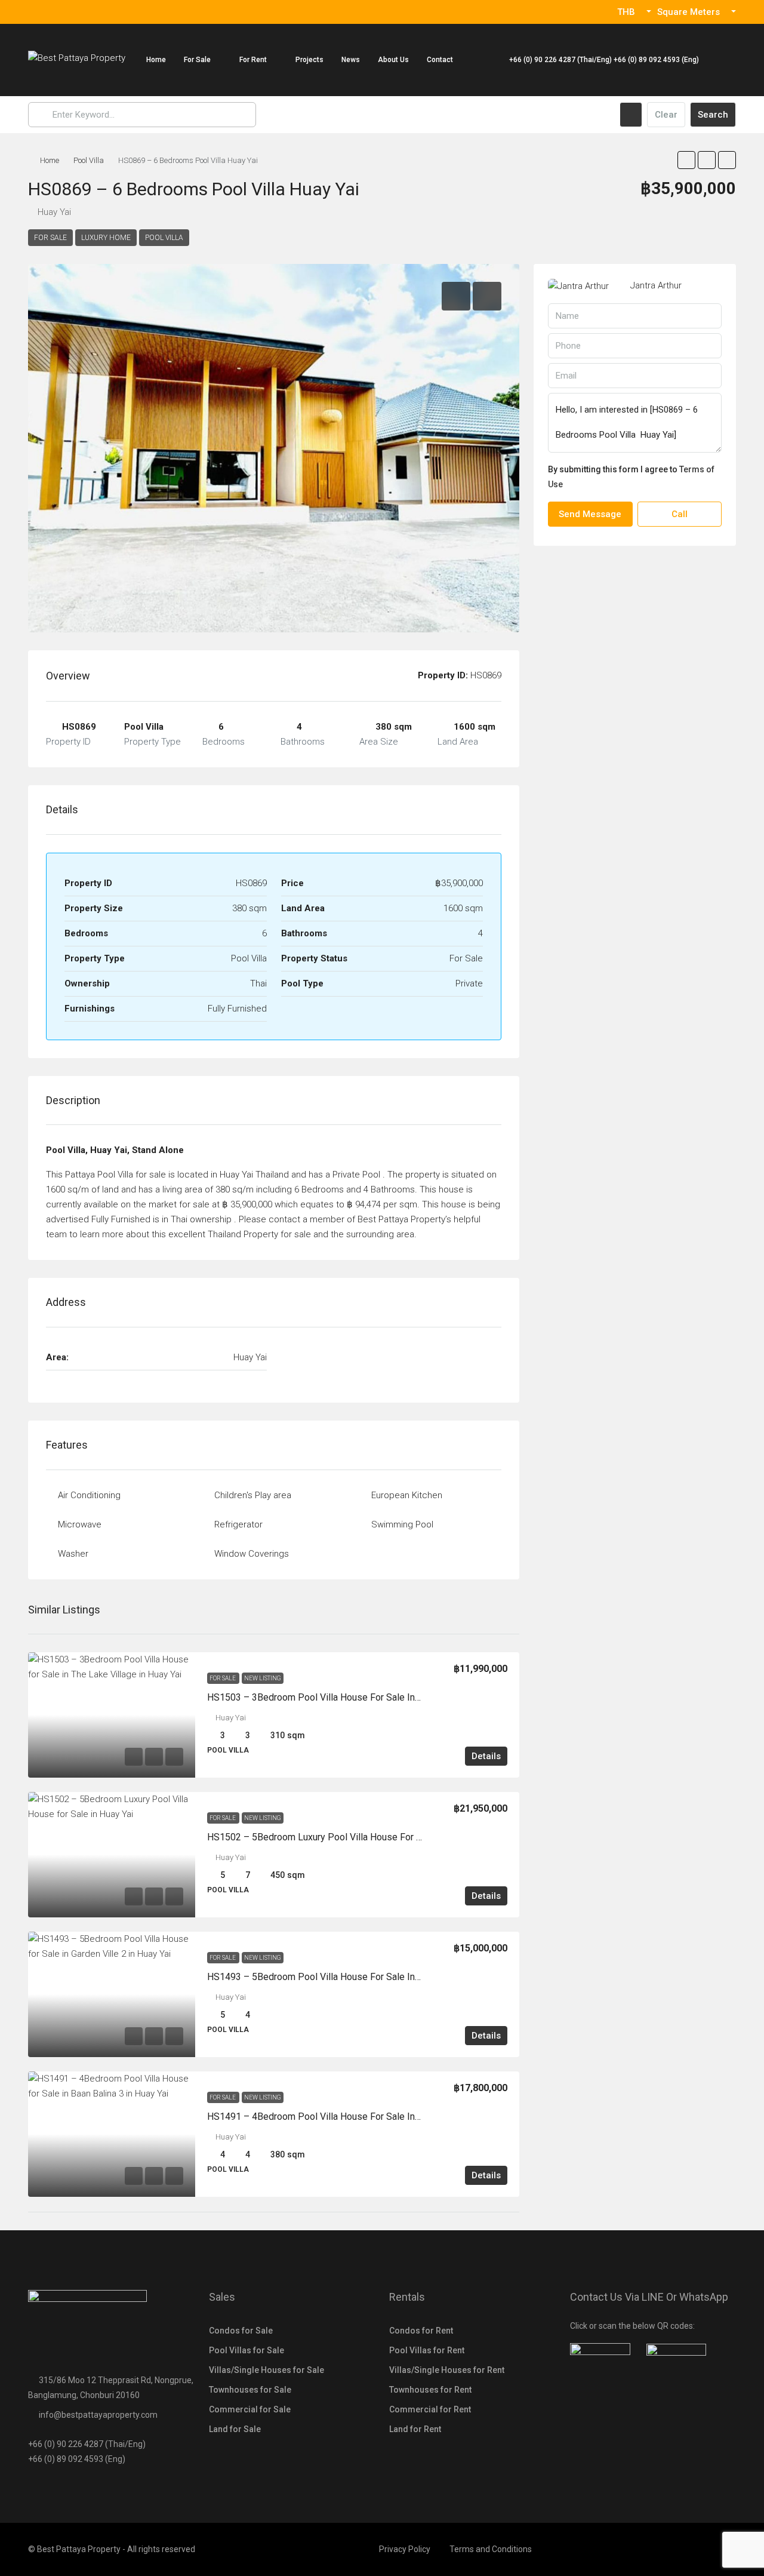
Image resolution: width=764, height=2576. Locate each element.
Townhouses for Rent (430, 2390)
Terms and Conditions (491, 2549)
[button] (686, 160)
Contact (440, 60)
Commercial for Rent (430, 2409)
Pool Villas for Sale (247, 2350)
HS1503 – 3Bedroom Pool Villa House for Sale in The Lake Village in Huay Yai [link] (371, 1697)
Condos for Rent (421, 2331)
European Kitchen (407, 1495)
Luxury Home (106, 238)
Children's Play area (253, 1495)
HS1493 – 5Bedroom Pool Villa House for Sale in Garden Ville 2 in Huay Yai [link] (365, 1977)
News (351, 60)
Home (156, 60)
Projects (309, 60)
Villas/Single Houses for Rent (447, 2370)
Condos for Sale (241, 2331)
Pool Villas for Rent (427, 2350)
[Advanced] (631, 115)
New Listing (263, 1678)
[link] (112, 1715)
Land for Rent (415, 2429)
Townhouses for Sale (250, 2390)
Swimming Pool (402, 1524)
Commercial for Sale (250, 2409)
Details (486, 1756)
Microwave (80, 1524)
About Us (393, 60)
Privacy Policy (405, 2549)
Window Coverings (252, 1554)
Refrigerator (238, 1524)
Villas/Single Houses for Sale (267, 2370)
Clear (666, 115)
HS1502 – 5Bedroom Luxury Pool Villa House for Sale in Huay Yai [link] (345, 1837)
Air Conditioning (89, 1495)
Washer (73, 1554)
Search (713, 115)
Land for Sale (235, 2429)
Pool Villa (89, 160)
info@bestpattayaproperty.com (98, 2415)
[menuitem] (598, 60)
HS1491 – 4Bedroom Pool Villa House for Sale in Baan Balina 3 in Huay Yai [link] (364, 2117)
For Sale (197, 60)
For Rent (253, 60)
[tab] (456, 296)
